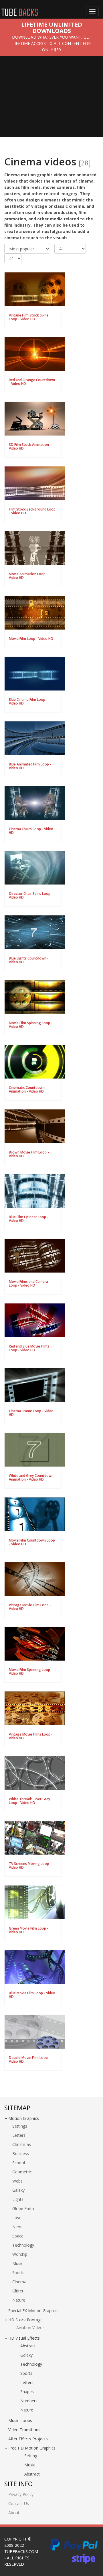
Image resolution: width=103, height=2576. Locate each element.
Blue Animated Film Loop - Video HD (30, 766)
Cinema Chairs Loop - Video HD (31, 831)
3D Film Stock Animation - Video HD (30, 446)
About (14, 2513)
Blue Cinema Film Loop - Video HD (28, 701)
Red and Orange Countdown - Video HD (32, 382)
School (19, 2163)
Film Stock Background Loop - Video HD (32, 511)
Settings (20, 2126)
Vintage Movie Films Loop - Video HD (31, 1736)
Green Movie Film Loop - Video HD (29, 1930)
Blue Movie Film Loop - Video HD (32, 1995)
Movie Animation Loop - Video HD (28, 576)
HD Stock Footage (25, 2320)
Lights (18, 2199)
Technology (23, 2245)
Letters (19, 2135)
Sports (18, 2273)
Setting (31, 2456)
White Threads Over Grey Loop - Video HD (29, 1801)
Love (17, 2218)
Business (21, 2153)
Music (18, 2263)
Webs (17, 2181)
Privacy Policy (21, 2494)
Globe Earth (23, 2208)
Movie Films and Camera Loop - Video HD (28, 1283)
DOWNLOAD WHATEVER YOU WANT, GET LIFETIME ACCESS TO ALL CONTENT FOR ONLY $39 (52, 43)
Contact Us (19, 2503)
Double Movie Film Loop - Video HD (29, 2059)
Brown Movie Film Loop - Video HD (29, 1154)
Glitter (18, 2291)
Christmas (22, 2144)
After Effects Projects (28, 2439)
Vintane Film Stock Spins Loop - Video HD (29, 317)
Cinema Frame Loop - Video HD (31, 1413)
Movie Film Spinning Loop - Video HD (31, 1025)
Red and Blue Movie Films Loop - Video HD (29, 1348)
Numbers (29, 2401)
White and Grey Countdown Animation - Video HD (31, 1477)
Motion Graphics (24, 2118)
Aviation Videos (30, 2327)
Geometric (22, 2172)
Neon (17, 2227)
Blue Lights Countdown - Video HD (29, 960)
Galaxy (18, 2190)
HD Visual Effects (24, 2338)
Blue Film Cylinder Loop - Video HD (29, 1219)
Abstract (28, 2346)
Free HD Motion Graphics (32, 2448)
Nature (19, 2300)
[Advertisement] (51, 101)
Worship (20, 2254)
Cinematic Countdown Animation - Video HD (27, 1089)
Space (18, 2236)
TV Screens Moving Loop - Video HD (30, 1865)
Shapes (27, 2392)
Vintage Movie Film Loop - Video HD (30, 1607)
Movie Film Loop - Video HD (31, 639)
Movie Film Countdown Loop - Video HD (32, 1542)
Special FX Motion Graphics (33, 2311)
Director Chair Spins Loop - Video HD (31, 895)
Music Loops (20, 2420)
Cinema (19, 2282)
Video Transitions (24, 2430)
